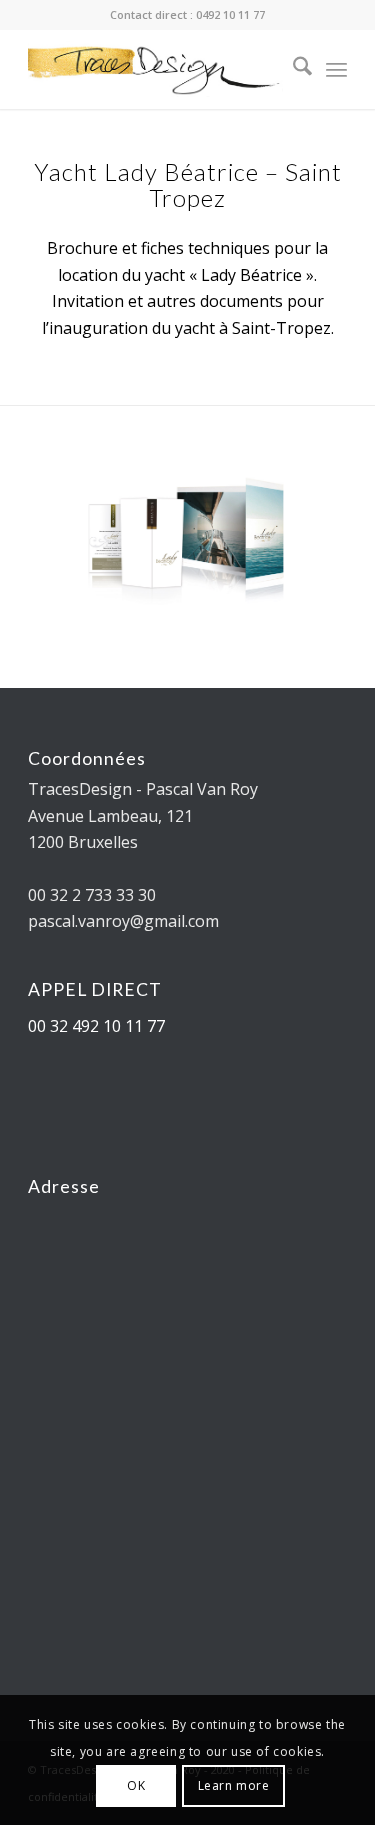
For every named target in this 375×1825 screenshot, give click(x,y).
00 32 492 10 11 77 (96, 1026)
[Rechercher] (292, 69)
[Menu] (336, 69)
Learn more (234, 1785)
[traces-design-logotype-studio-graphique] (155, 69)
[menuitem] (292, 69)
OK (136, 1785)
